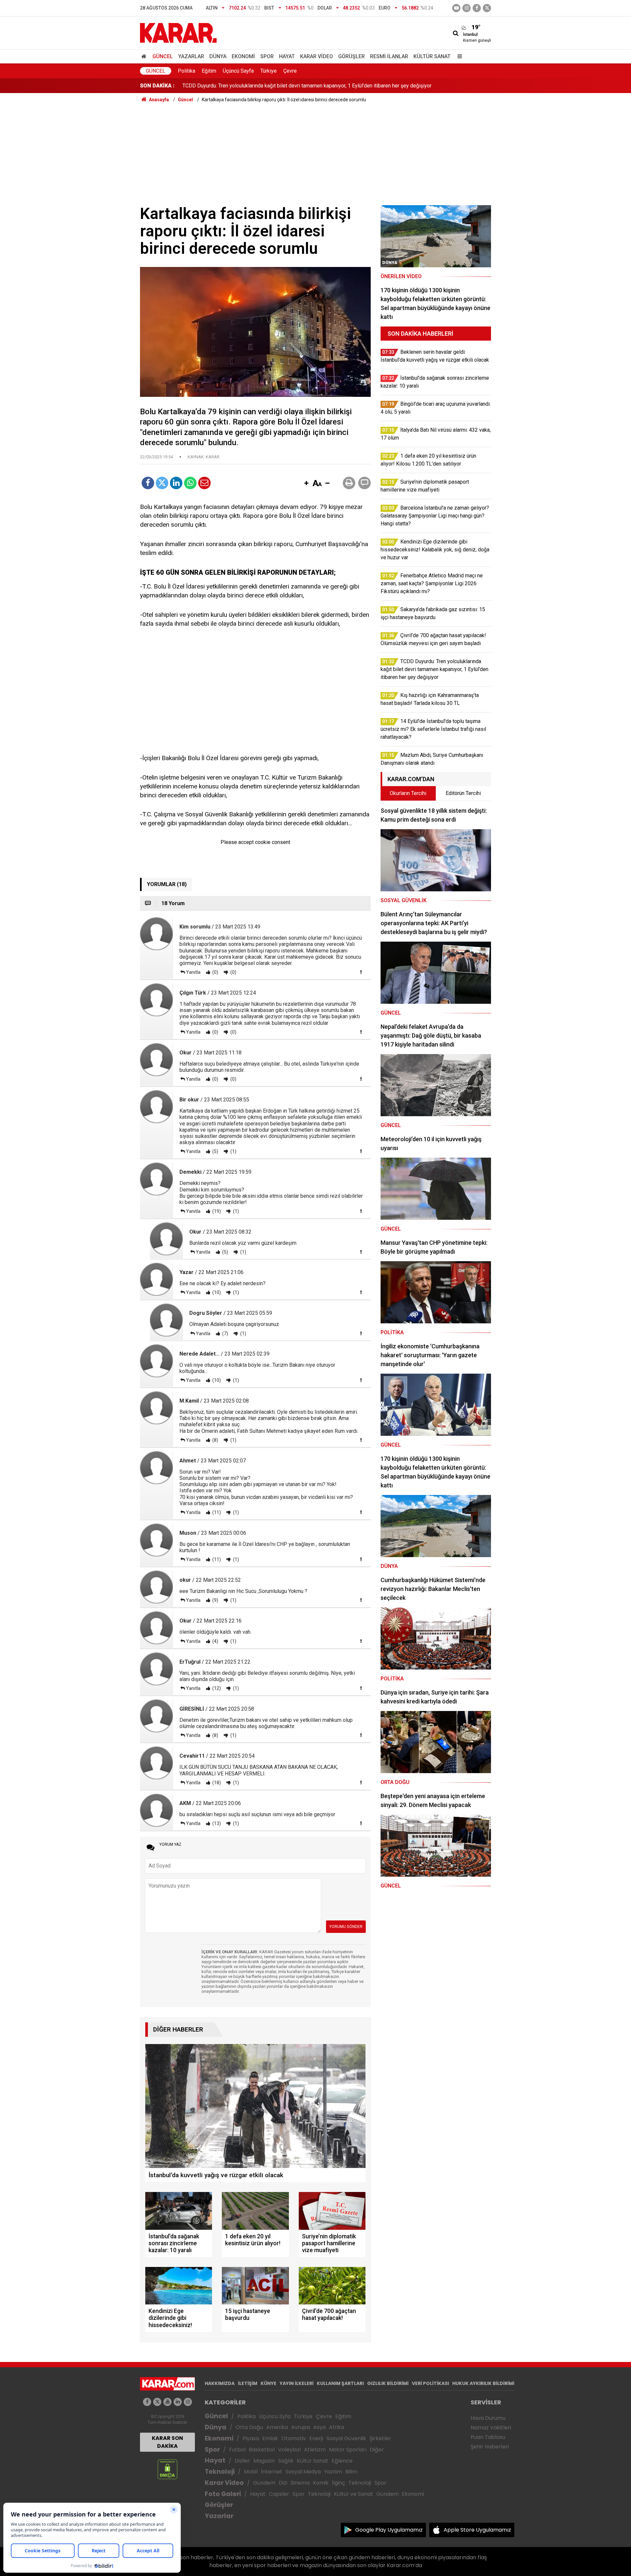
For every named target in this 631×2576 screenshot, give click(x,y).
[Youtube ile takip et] (456, 8)
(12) (216, 1688)
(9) (215, 1600)
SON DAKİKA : (157, 86)
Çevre (290, 71)
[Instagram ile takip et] (188, 2402)
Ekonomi (243, 56)
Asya (319, 2427)
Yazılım (333, 2472)
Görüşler (351, 56)
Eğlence (342, 2461)
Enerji (316, 2438)
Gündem (264, 2483)
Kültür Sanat (432, 56)
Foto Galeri (223, 2494)
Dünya (218, 56)
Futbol (237, 2450)
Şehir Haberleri (490, 2447)
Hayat (287, 56)
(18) (216, 1783)
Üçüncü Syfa (275, 2416)
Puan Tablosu (488, 2437)
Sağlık (286, 2461)
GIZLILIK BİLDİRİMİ (388, 2383)
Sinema (300, 2483)
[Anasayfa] (145, 56)
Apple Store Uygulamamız (477, 2530)
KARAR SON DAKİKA (167, 2442)
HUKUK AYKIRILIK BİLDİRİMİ (483, 2383)
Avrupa (301, 2427)
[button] (306, 484)
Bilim (351, 2472)
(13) (216, 1823)
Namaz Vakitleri (491, 2428)
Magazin (264, 2461)
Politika (187, 71)
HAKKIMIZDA (220, 2383)
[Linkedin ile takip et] (178, 2402)
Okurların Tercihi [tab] (408, 793)
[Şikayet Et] (361, 972)
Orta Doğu (249, 2427)
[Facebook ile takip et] (477, 8)
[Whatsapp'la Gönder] (190, 483)
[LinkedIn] (176, 483)
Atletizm (315, 2450)
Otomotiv (294, 2438)
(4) (215, 1641)
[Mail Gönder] (204, 483)
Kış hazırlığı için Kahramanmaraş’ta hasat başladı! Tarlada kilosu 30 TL (262, 86)
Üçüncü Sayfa (238, 71)
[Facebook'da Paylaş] (148, 483)
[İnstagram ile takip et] (467, 8)
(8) (215, 1440)
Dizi (283, 2483)
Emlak (270, 2438)
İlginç (339, 2483)
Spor (267, 56)
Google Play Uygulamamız (389, 2530)
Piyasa (251, 2438)
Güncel (163, 56)
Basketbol (262, 2450)
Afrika (337, 2427)
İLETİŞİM (248, 2383)
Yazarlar (191, 56)
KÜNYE (269, 2383)
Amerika (277, 2427)
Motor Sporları (348, 2450)
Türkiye (269, 71)
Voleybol (289, 2450)
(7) (225, 1334)
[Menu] (458, 56)
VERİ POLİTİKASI (430, 2383)
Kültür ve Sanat (353, 2494)
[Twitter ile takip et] (487, 8)
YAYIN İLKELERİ (297, 2383)
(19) (216, 1211)
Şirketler (380, 2438)
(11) (216, 1512)
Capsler (279, 2494)
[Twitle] (162, 483)
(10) (216, 1292)
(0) (215, 972)
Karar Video (316, 56)
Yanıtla (193, 972)
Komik (321, 2483)
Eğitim (209, 71)
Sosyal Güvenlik (346, 2438)
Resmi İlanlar (389, 56)
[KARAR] (178, 32)
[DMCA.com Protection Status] (167, 2469)
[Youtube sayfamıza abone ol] (167, 2402)
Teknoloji (220, 2472)
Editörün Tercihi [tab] (463, 793)
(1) (233, 1151)
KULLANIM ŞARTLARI (340, 2383)
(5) (215, 1151)
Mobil (251, 2472)
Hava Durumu (488, 2418)
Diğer (377, 2450)
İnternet (272, 2472)
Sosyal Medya (303, 2472)
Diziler (242, 2461)
